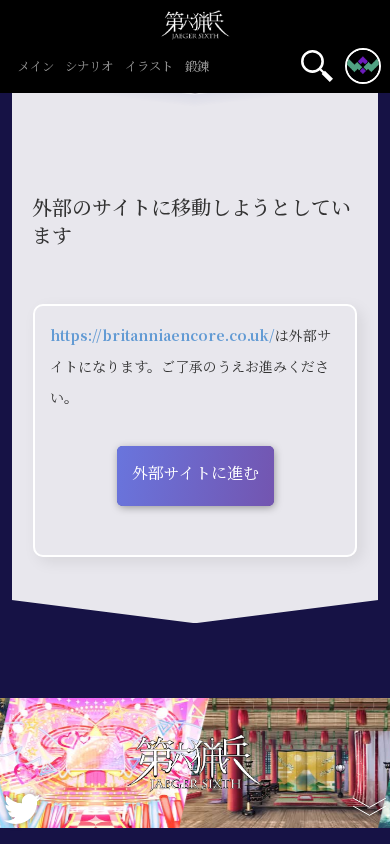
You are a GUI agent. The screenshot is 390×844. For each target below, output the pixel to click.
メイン (36, 67)
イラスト (149, 67)
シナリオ (89, 67)
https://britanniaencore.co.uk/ (162, 336)
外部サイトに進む (195, 473)
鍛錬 (197, 67)
